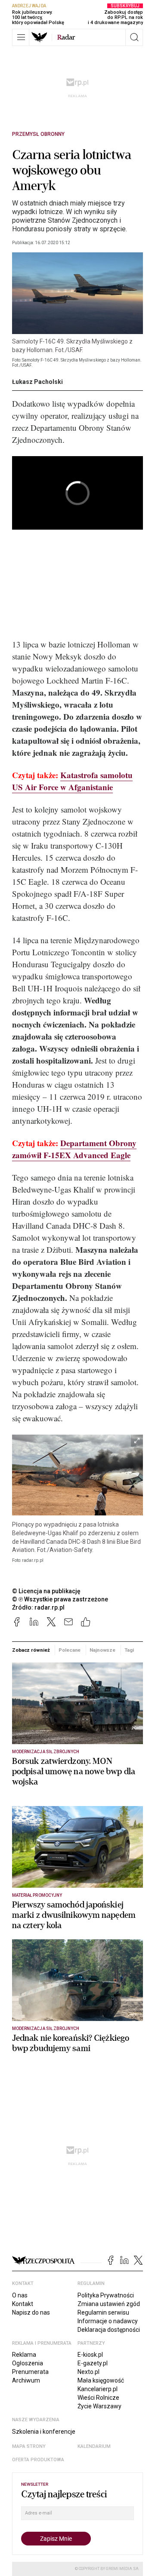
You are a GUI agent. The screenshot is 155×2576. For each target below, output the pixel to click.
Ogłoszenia (28, 2363)
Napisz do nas (31, 2312)
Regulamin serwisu (103, 2312)
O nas (20, 2295)
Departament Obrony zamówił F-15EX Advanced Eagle (74, 1149)
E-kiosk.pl (90, 2355)
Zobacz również (31, 1650)
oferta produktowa (38, 2460)
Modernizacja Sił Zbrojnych (46, 1752)
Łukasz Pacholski (37, 382)
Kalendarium (94, 2446)
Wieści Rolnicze (98, 2398)
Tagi (129, 1650)
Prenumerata (30, 2372)
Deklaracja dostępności (109, 2330)
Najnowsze (102, 1650)
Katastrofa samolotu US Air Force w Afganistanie (72, 781)
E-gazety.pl (93, 2363)
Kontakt (23, 2304)
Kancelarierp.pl (98, 2389)
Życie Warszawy (99, 2406)
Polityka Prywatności (106, 2295)
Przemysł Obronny (38, 134)
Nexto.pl (88, 2372)
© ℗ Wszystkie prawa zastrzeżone (60, 1599)
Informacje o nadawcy (108, 2321)
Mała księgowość (101, 2380)
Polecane (70, 1650)
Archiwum (26, 2380)
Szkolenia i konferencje (44, 2432)
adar (66, 37)
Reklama (24, 2355)
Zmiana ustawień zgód (109, 2304)
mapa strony (29, 2446)
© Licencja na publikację (46, 1591)
